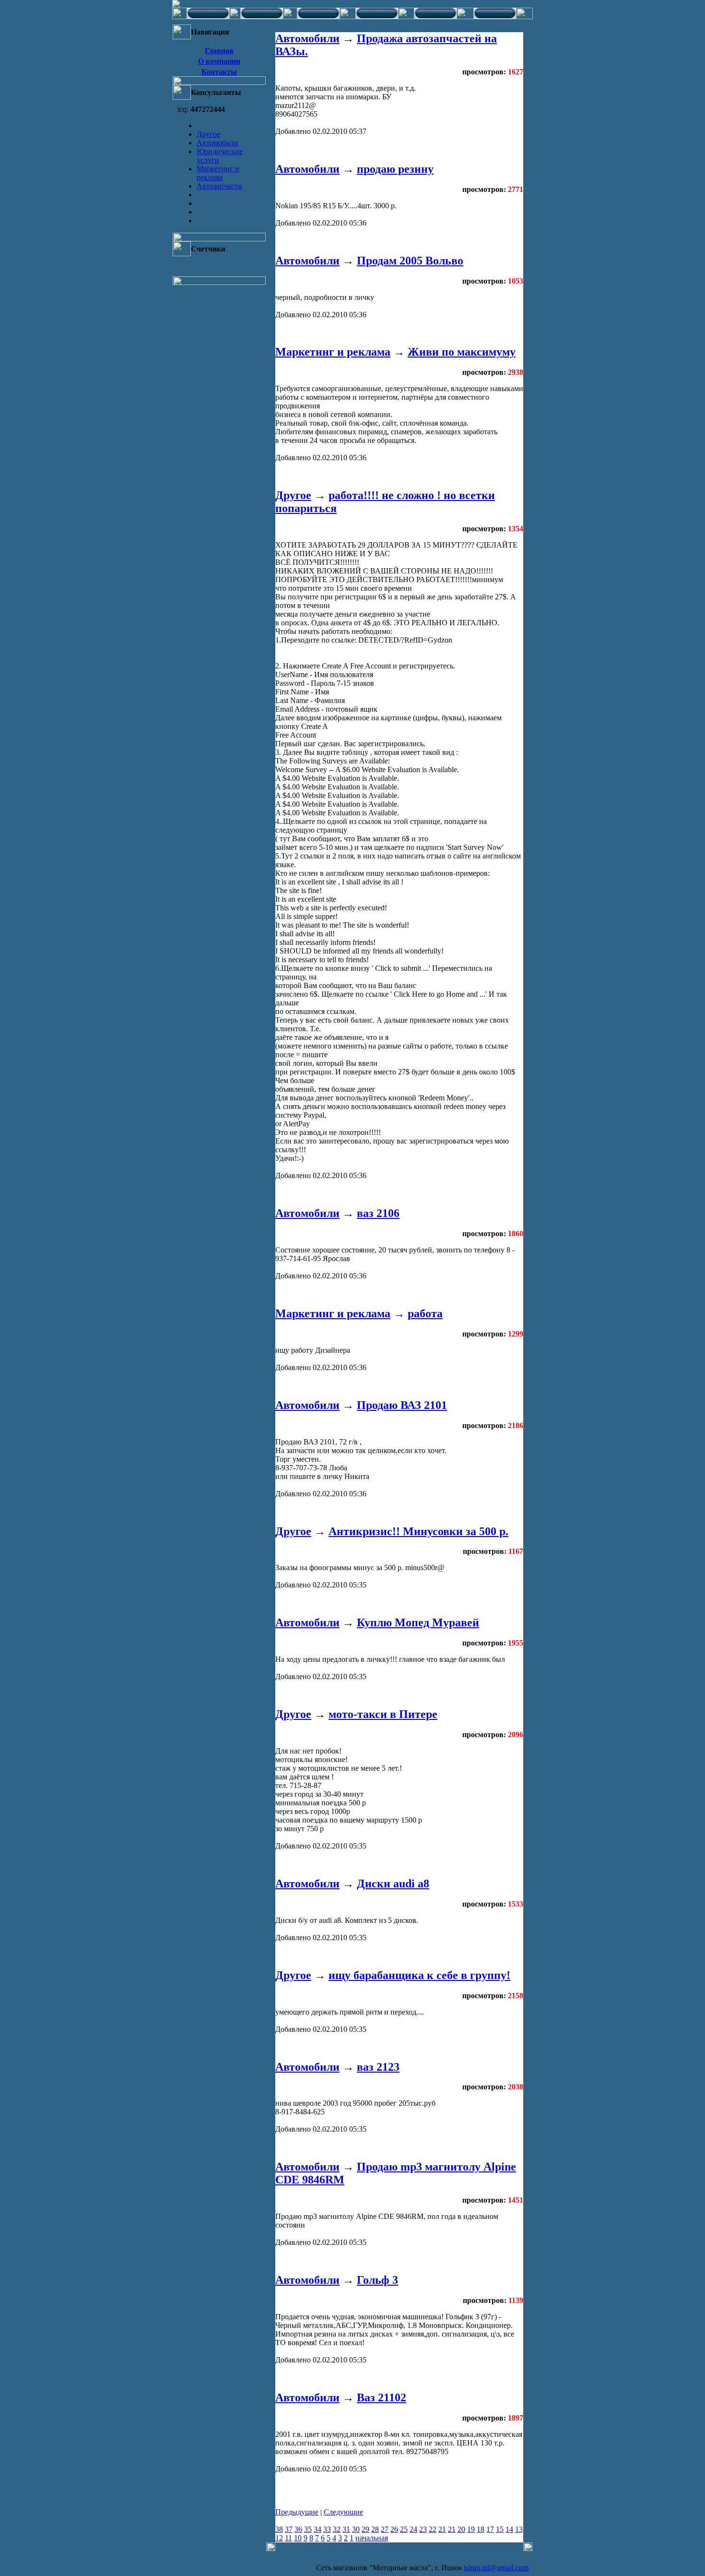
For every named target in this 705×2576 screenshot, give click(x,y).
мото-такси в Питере (383, 1714)
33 (327, 2529)
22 (433, 2529)
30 (356, 2529)
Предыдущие (297, 2512)
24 (413, 2529)
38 (279, 2529)
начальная (372, 2538)
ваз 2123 (378, 2067)
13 (519, 2529)
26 (394, 2529)
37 (289, 2529)
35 (308, 2529)
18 (481, 2529)
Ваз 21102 (382, 2397)
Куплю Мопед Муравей (418, 1622)
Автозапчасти (219, 186)
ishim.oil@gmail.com (496, 2568)
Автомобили (217, 143)
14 (509, 2529)
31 (346, 2529)
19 (471, 2529)
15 (500, 2529)
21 (442, 2529)
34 (317, 2529)
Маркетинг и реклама (218, 173)
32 (337, 2529)
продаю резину (395, 169)
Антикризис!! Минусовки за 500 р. (418, 1531)
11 (288, 2538)
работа (425, 1313)
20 (461, 2529)
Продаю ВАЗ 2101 (402, 1405)
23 (423, 2529)
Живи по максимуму (462, 352)
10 (298, 2538)
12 (279, 2538)
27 (385, 2529)
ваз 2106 (378, 1213)
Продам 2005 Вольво (410, 261)
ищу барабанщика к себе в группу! (419, 1975)
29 (365, 2529)
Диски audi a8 (393, 1884)
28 (375, 2529)
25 (404, 2529)
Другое (208, 134)
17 (490, 2529)
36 (298, 2529)
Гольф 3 (377, 2280)
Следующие (343, 2512)
